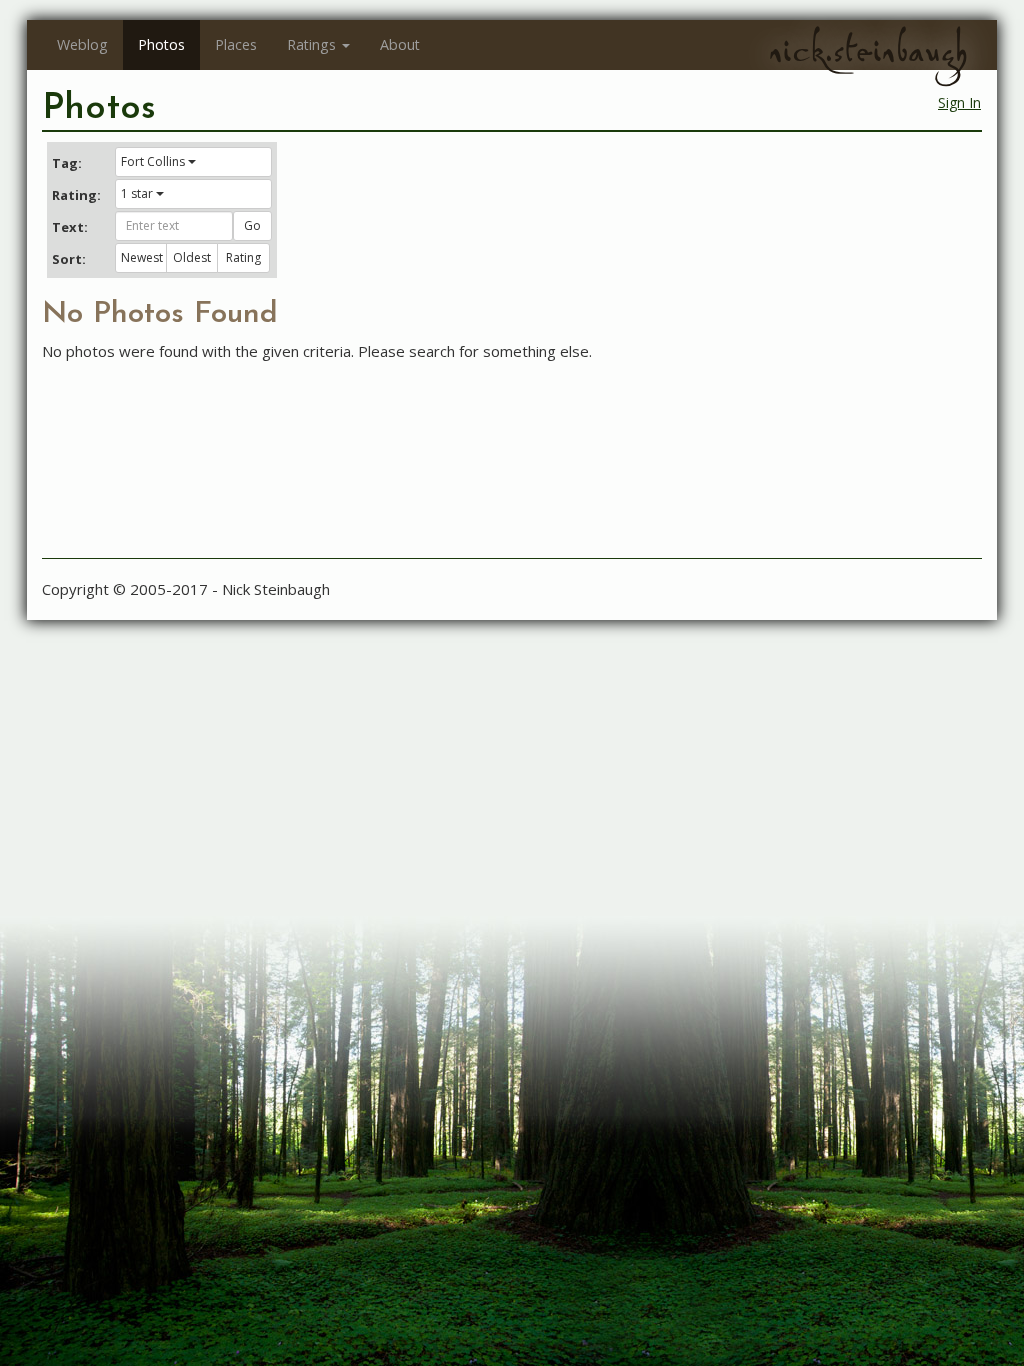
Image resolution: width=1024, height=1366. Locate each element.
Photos (161, 44)
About (400, 44)
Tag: (67, 163)
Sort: (69, 259)
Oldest (192, 257)
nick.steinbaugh (868, 51)
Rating (243, 257)
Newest (142, 257)
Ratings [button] (311, 44)
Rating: (76, 195)
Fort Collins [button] (153, 161)
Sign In (959, 102)
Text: (70, 227)
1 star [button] (137, 193)
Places (236, 44)
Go (252, 225)
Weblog (82, 44)
